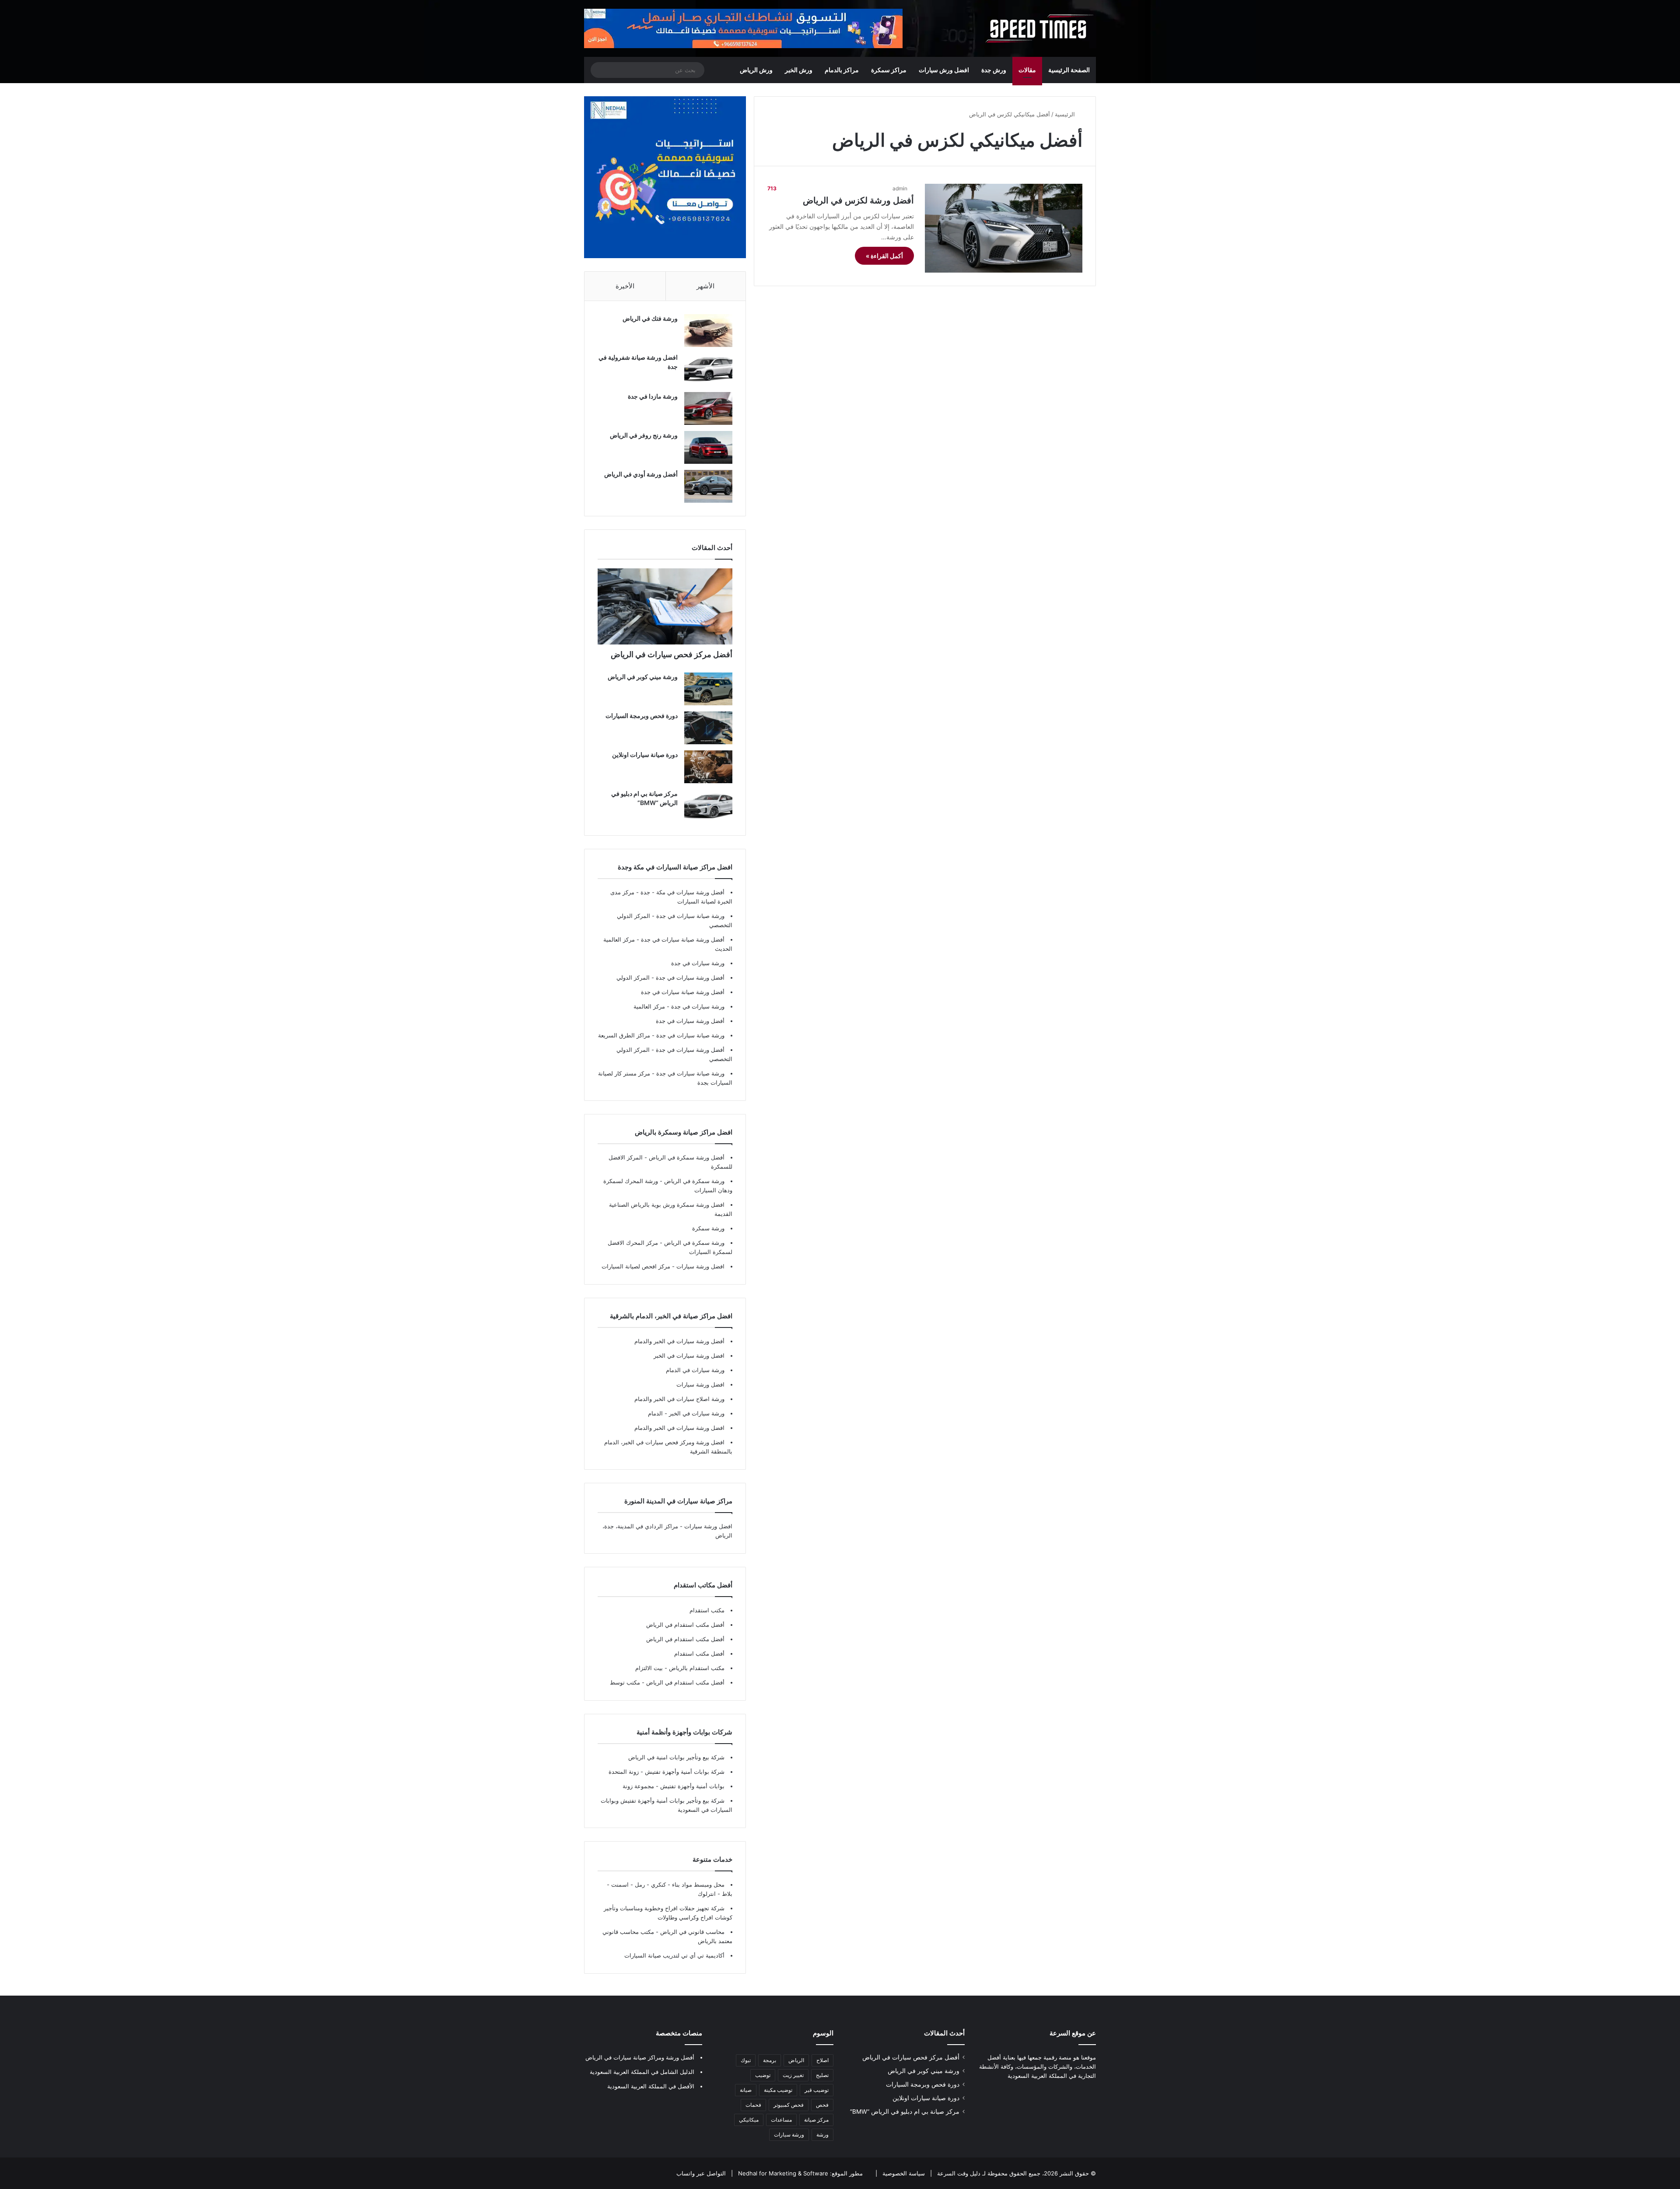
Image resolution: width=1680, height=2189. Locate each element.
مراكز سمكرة (889, 70)
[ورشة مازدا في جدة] (708, 408)
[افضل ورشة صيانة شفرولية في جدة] (708, 370)
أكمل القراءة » (884, 256)
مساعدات (781, 2120)
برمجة (770, 2060)
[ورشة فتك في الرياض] (708, 331)
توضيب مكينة (778, 2090)
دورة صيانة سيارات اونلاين (645, 755)
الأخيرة (625, 286)
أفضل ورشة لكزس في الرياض (858, 200)
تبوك (746, 2060)
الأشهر (705, 286)
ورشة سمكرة (708, 1228)
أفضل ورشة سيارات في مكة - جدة (682, 892)
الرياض (796, 2060)
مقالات (1027, 70)
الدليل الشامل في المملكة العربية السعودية (642, 2072)
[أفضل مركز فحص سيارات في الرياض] (665, 606)
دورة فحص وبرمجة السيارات (642, 716)
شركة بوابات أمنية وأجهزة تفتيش (684, 1772)
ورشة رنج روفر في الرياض (644, 435)
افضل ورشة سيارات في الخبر (689, 1355)
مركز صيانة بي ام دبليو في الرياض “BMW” (905, 2112)
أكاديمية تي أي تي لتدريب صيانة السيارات (674, 1955)
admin (900, 188)
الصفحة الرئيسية (1069, 70)
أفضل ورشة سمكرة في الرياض (686, 1157)
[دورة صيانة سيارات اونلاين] (708, 767)
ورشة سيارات (789, 2135)
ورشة (822, 2135)
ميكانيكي (749, 2120)
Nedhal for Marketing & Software (782, 2173)
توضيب (763, 2075)
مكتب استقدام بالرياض (696, 1668)
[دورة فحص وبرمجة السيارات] (708, 728)
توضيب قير (817, 2090)
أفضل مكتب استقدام (699, 1653)
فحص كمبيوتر (789, 2105)
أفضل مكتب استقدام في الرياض (685, 1625)
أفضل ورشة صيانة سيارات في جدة (683, 939)
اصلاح (822, 2060)
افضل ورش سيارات (944, 70)
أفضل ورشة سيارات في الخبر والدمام (679, 1341)
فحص (822, 2105)
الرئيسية (1066, 114)
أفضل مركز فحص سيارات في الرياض (672, 654)
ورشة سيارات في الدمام (695, 1370)
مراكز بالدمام (842, 70)
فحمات (753, 2105)
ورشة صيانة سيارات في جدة (690, 916)
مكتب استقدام (707, 1610)
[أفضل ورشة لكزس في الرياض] (1004, 228)
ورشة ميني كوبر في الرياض (643, 677)
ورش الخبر (799, 70)
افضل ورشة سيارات (700, 1266)
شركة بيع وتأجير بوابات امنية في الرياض (676, 1757)
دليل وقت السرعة (958, 2173)
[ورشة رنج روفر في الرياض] (708, 447)
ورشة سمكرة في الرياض (693, 1181)
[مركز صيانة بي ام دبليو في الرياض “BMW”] (708, 806)
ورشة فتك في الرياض (650, 318)
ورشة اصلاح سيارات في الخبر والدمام (679, 1399)
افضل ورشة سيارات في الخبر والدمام (679, 1428)
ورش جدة (994, 70)
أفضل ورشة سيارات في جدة (690, 977)
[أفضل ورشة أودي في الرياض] (708, 486)
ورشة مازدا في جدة (653, 396)
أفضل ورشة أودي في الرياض (641, 474)
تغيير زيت (793, 2075)
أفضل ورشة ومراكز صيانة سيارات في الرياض (640, 2057)
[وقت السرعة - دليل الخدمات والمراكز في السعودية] (1039, 28)
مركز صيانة (816, 2120)
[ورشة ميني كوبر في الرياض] (708, 689)
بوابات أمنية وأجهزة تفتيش (691, 1786)
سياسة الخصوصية (903, 2173)
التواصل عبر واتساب (701, 2173)
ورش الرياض (756, 70)
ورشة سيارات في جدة (698, 963)
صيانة (746, 2090)
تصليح (822, 2075)
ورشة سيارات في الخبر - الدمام (686, 1413)
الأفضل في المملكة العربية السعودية (651, 2086)
